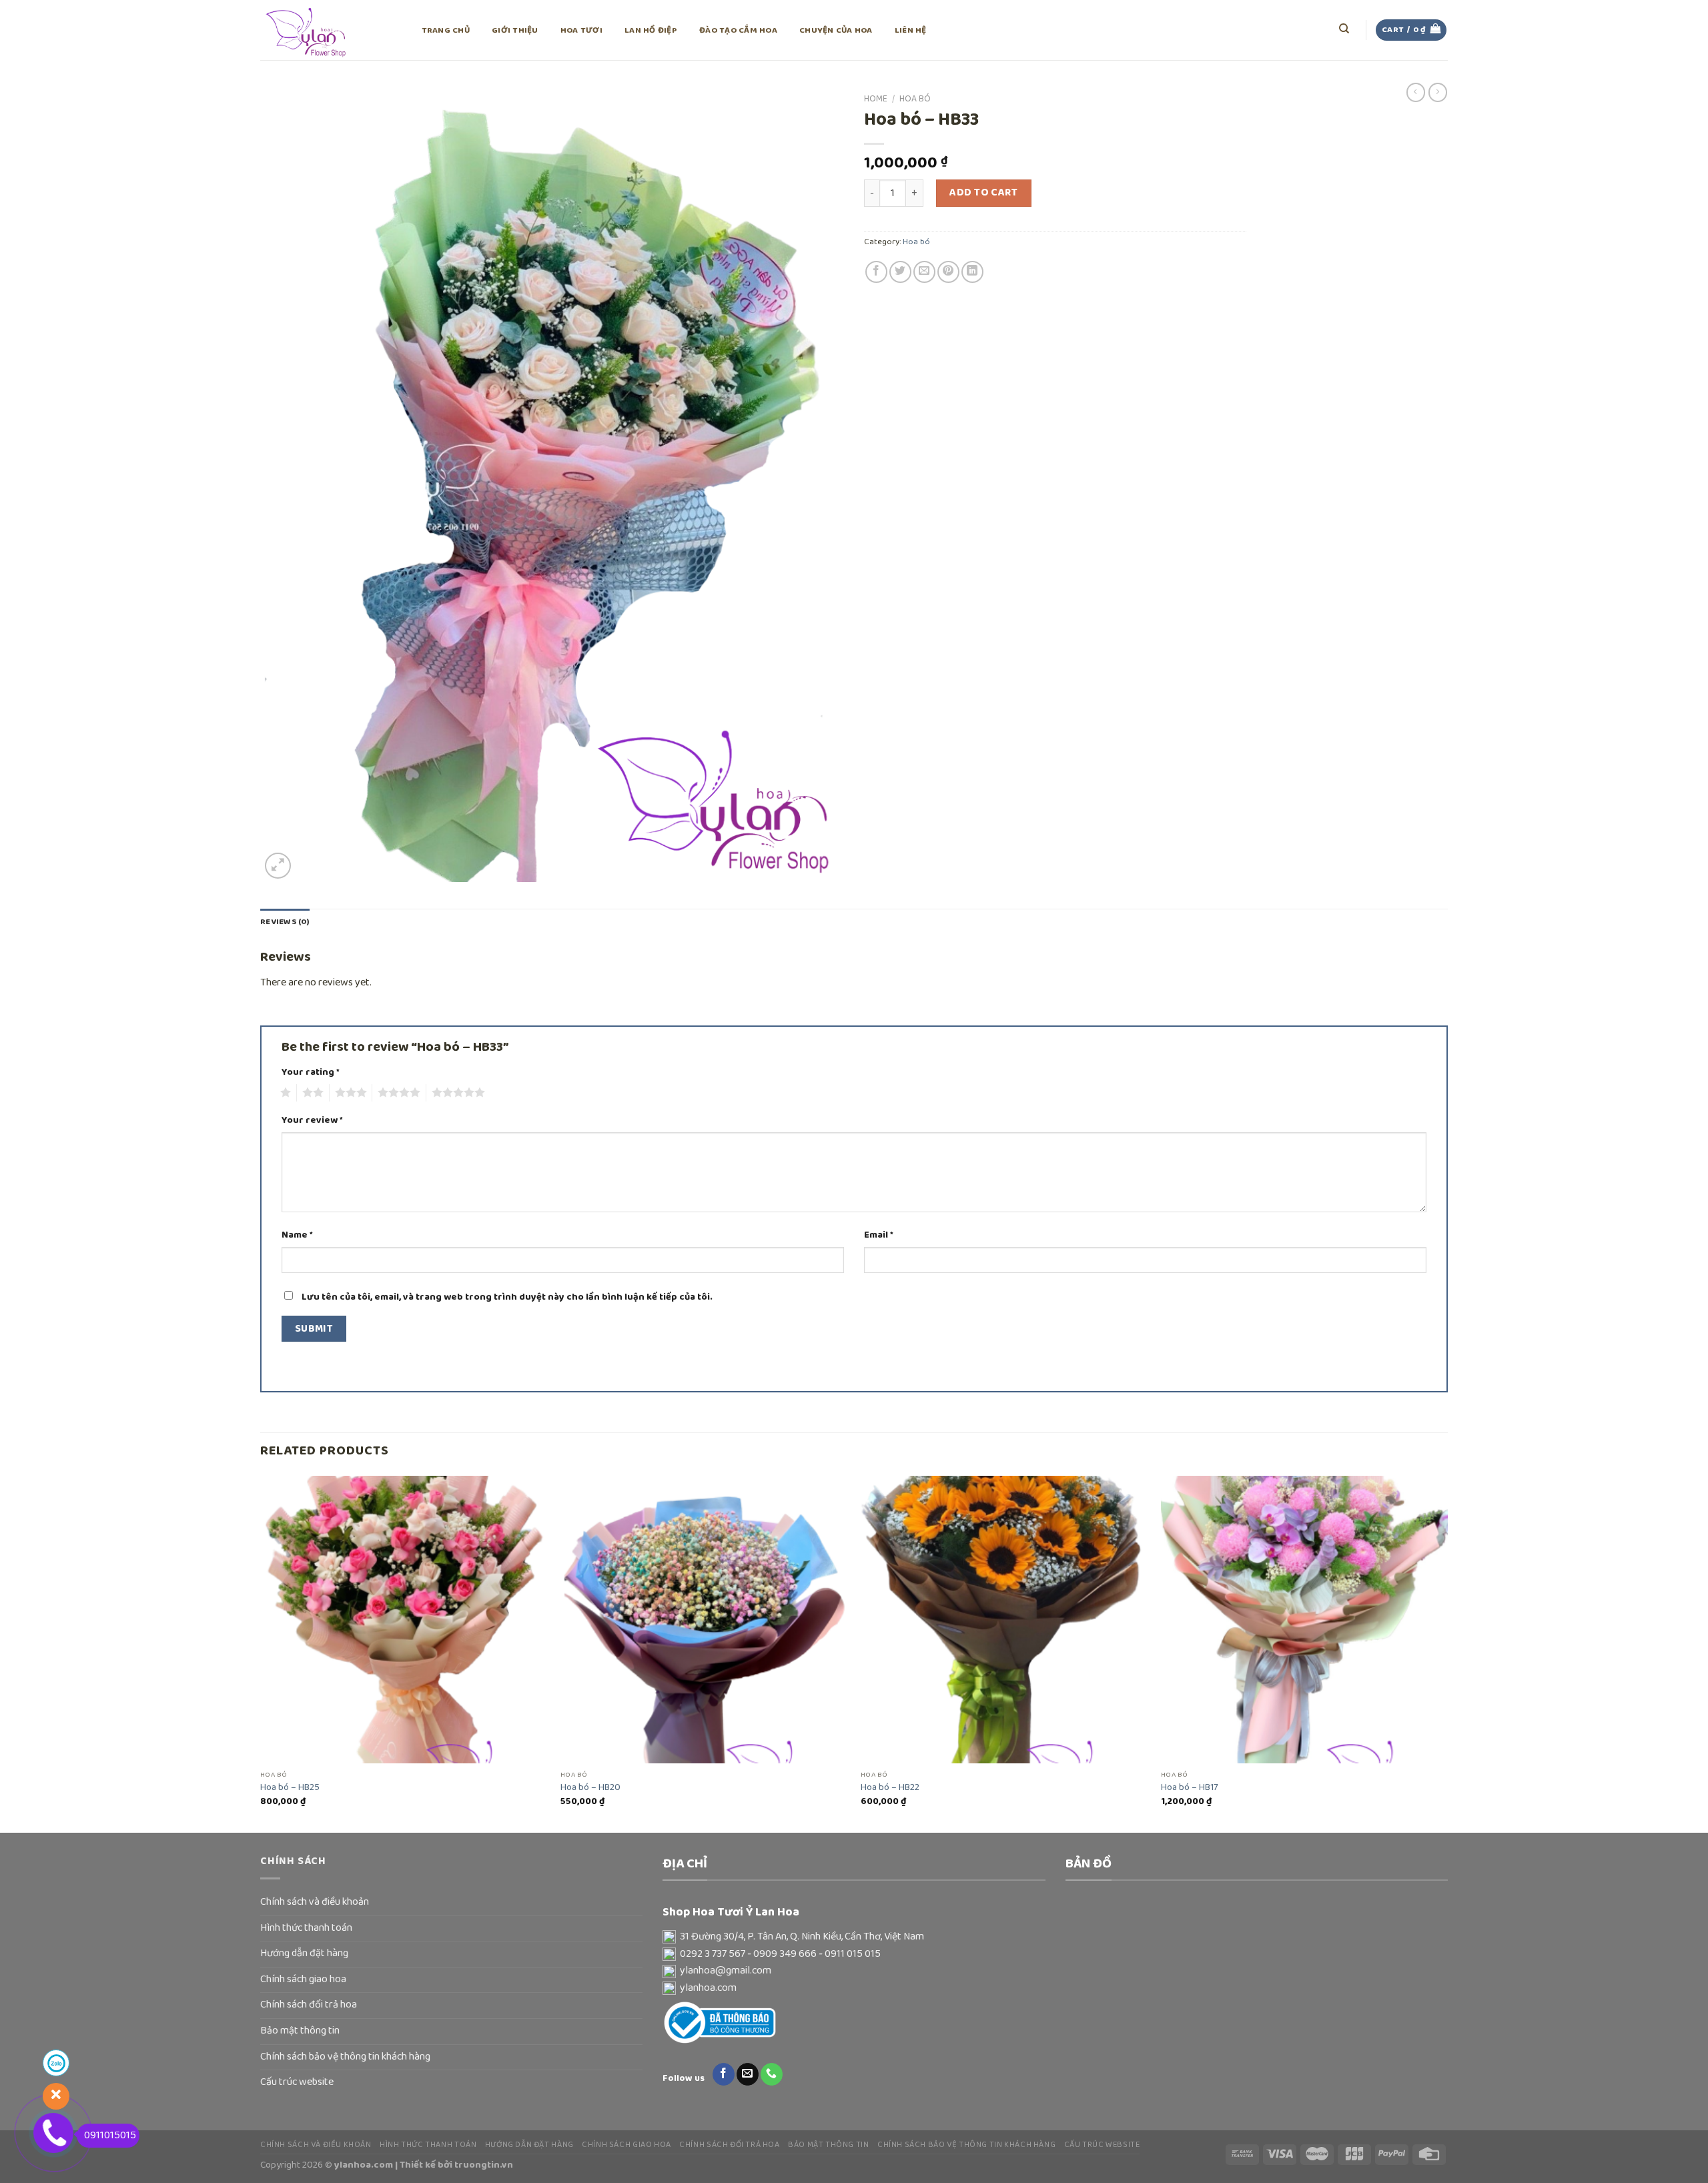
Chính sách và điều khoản (315, 1902)
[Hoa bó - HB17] (1304, 1619)
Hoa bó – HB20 (590, 1788)
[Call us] (772, 2074)
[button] (854, 1937)
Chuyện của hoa (836, 30)
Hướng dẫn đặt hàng (304, 1953)
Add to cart (983, 193)
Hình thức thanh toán (306, 1928)
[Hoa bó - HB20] (704, 1619)
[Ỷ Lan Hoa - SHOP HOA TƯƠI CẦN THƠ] (327, 30)
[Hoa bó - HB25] (404, 1619)
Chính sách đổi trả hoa (309, 2005)
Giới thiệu (515, 30)
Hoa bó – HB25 (290, 1788)
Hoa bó (915, 99)
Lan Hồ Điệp (651, 30)
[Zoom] (278, 866)
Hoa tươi (581, 30)
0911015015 (110, 2136)
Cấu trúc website (297, 2082)
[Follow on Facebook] (724, 2074)
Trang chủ (446, 30)
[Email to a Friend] (924, 272)
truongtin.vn (484, 2165)
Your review (312, 1121)
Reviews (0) (285, 922)
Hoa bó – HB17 (1190, 1788)
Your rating (311, 1072)
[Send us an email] (748, 2074)
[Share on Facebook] (876, 272)
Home (876, 99)
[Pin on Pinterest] (948, 272)
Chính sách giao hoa (303, 1980)
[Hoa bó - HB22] (1004, 1619)
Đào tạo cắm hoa (738, 30)
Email (879, 1235)
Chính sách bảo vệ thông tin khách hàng (345, 2057)
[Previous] (261, 1653)
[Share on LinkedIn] (972, 272)
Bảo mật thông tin (300, 2031)
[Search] (1345, 29)
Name (297, 1235)
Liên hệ (911, 30)
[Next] (1447, 1653)
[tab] (285, 922)
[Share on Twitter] (900, 272)
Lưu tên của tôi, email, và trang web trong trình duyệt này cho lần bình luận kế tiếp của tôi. (507, 1297)
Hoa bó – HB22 (890, 1788)
